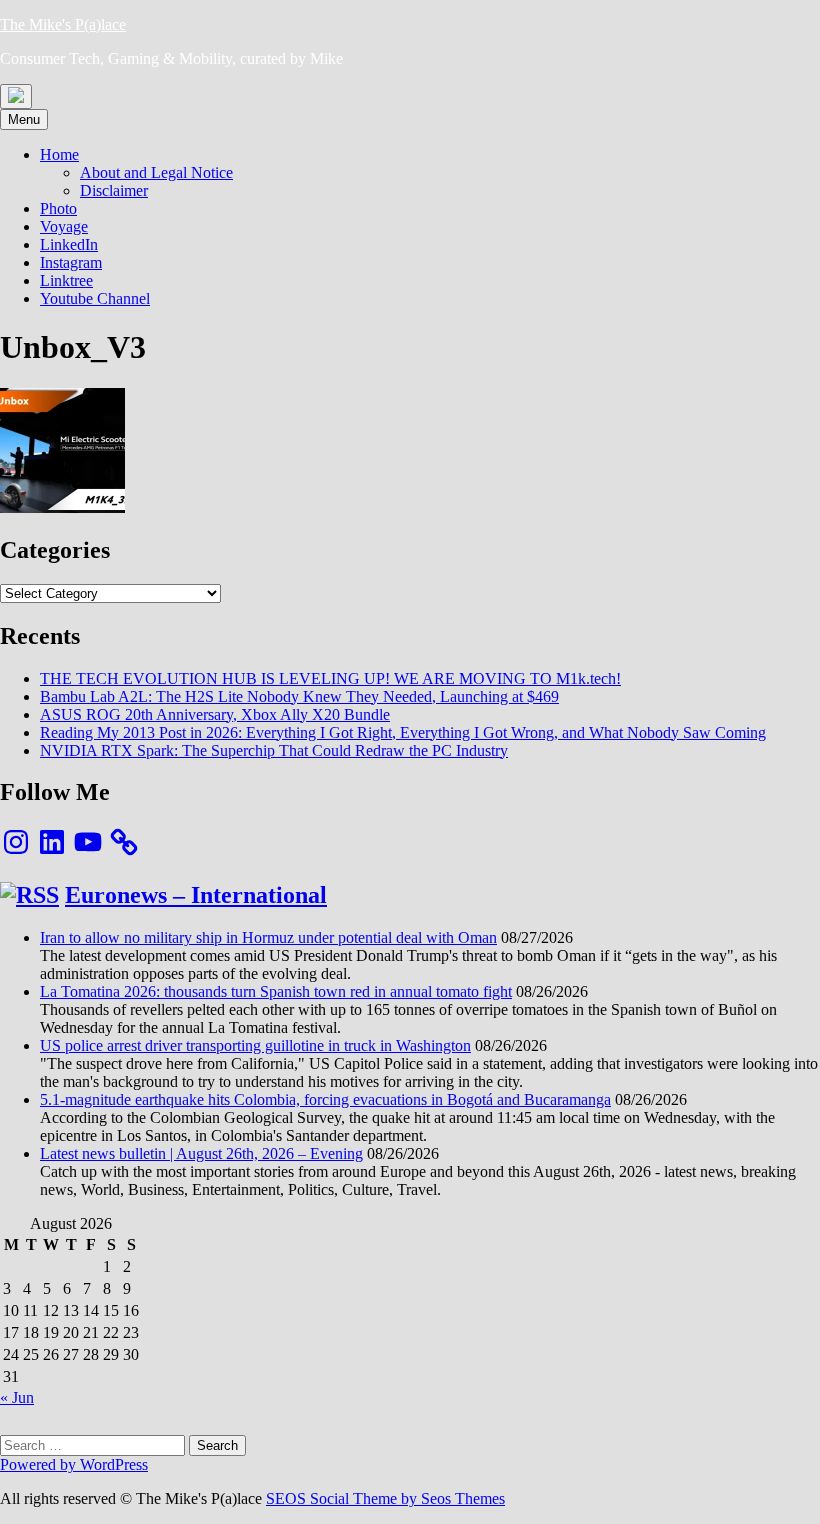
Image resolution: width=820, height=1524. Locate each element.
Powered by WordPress (74, 1464)
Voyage (64, 226)
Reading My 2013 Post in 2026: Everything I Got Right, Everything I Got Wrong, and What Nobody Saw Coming (403, 732)
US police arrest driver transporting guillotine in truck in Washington (255, 1045)
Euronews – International (196, 895)
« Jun (17, 1397)
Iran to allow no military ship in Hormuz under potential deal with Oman (268, 937)
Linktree (66, 280)
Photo (58, 208)
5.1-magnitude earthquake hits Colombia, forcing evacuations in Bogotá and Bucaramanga (325, 1099)
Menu (24, 119)
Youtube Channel (95, 298)
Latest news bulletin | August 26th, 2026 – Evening (201, 1153)
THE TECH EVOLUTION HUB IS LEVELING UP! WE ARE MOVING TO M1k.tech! (330, 678)
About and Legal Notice (156, 172)
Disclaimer (114, 190)
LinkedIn (69, 244)
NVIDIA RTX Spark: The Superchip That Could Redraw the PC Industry (274, 750)
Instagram (71, 262)
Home (59, 154)
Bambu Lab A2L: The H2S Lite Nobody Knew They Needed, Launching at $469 (299, 696)
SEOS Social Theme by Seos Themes (385, 1498)
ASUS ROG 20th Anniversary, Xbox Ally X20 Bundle (215, 714)
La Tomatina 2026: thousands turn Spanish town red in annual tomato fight (276, 991)
